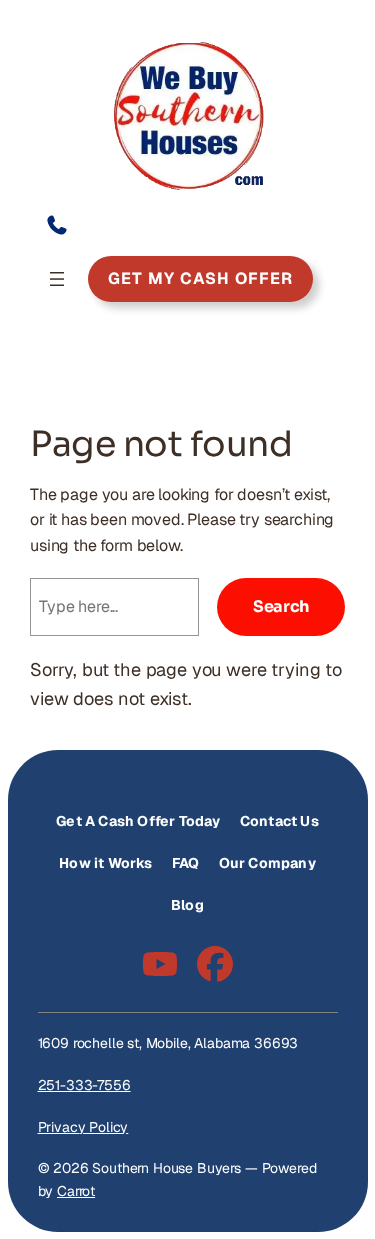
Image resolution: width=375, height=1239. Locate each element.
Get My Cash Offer (200, 278)
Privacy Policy (83, 1127)
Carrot (76, 1191)
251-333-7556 (84, 1085)
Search (281, 606)
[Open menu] (57, 279)
